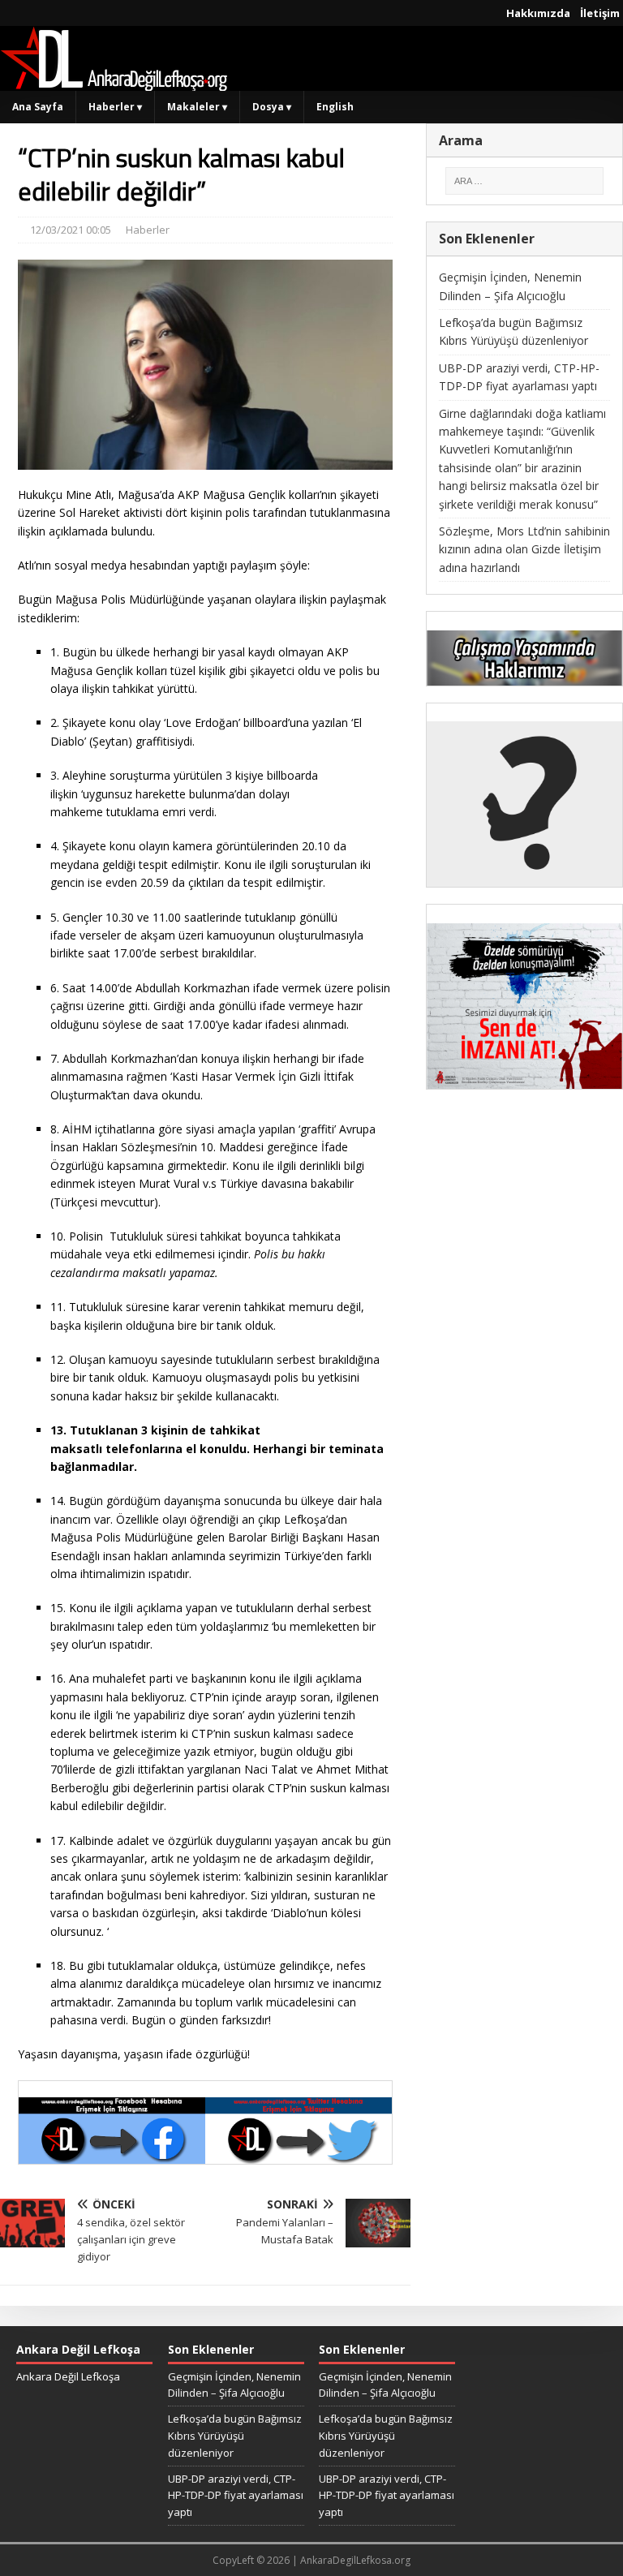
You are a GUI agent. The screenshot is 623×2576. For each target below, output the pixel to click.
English (335, 107)
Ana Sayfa (38, 107)
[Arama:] (524, 181)
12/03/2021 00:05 (71, 230)
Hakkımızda (538, 13)
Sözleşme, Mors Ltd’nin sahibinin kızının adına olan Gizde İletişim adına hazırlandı (524, 549)
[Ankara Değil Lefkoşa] (114, 82)
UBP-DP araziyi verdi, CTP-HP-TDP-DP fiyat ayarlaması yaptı (236, 2496)
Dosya (272, 107)
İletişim (600, 13)
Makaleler (197, 107)
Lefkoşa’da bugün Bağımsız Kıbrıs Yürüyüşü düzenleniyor (235, 2436)
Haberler (115, 107)
